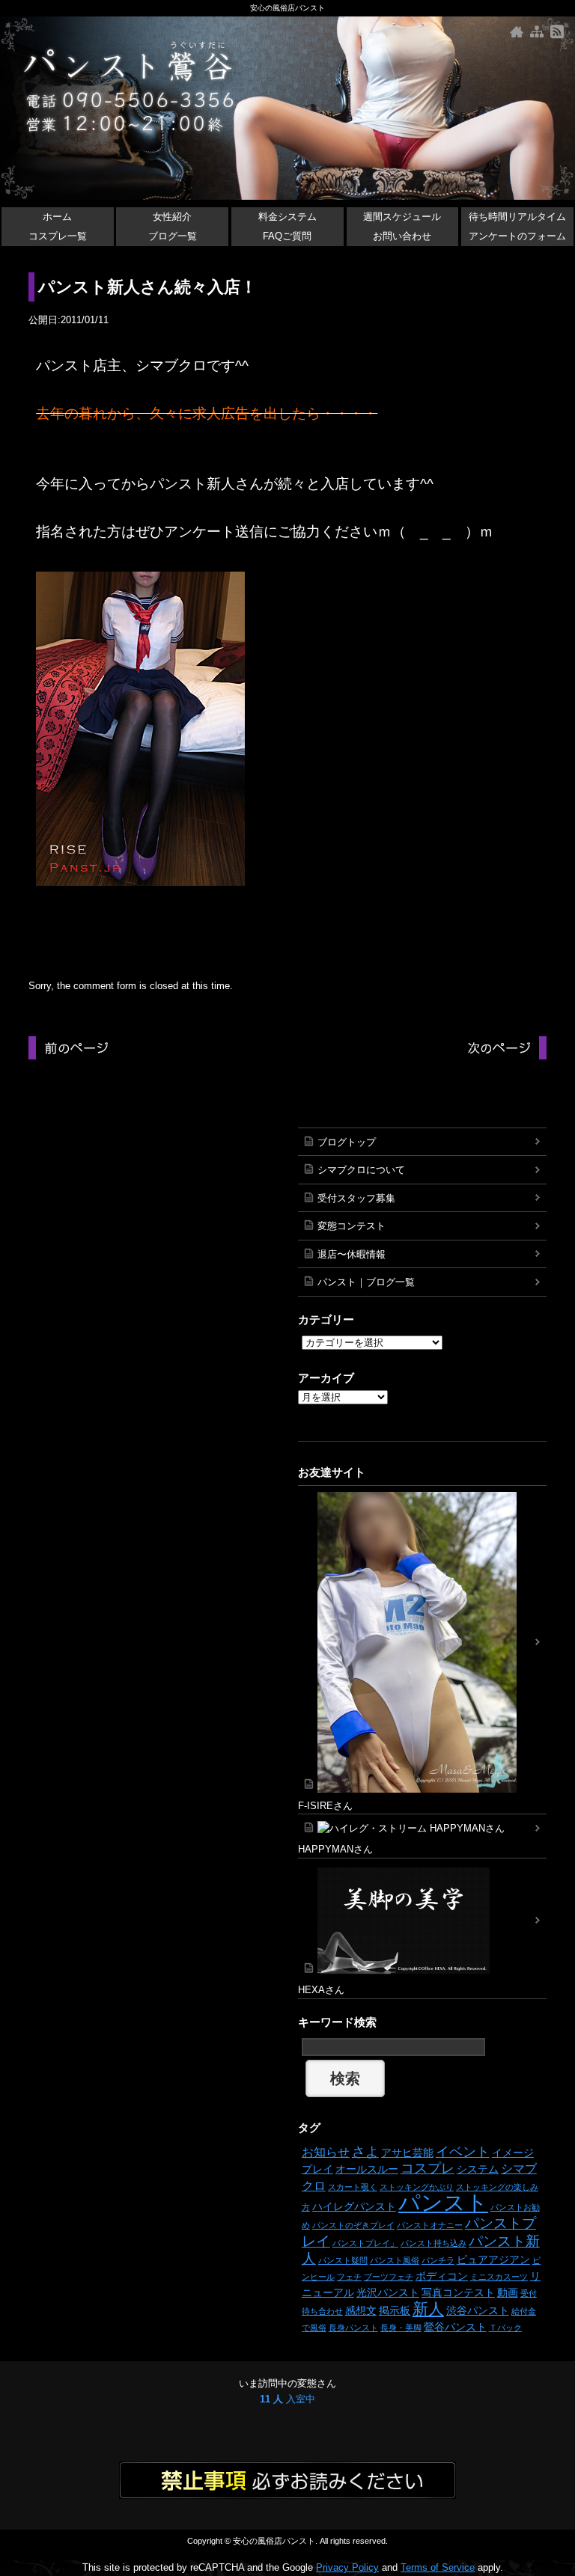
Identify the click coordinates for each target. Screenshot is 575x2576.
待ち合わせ (322, 2311)
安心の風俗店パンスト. (275, 2541)
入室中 (287, 2399)
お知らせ (326, 2152)
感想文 (361, 2310)
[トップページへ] (517, 32)
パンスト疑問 (343, 2260)
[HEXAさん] (422, 1921)
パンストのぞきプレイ (353, 2225)
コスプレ (428, 2168)
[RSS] (557, 32)
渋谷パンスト (478, 2310)
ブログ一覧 (173, 236)
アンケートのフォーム (517, 236)
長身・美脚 (401, 2328)
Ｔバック (505, 2328)
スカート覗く (353, 2187)
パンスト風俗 (395, 2260)
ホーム (57, 217)
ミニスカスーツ (499, 2277)
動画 (508, 2292)
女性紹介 (172, 217)
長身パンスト (353, 2328)
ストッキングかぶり (417, 2187)
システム (478, 2169)
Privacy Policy (347, 2567)
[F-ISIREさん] (422, 1642)
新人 (428, 2309)
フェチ (349, 2277)
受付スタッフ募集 (356, 1198)
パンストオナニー (430, 2225)
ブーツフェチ (389, 2277)
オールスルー (367, 2169)
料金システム (287, 217)
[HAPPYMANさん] (422, 1828)
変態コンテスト (352, 1226)
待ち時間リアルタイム (517, 217)
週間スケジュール (402, 217)
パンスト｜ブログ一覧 (366, 1282)
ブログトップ (347, 1142)
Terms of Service (438, 2567)
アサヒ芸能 (407, 2153)
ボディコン (442, 2276)
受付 (529, 2293)
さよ (365, 2152)
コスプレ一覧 (58, 236)
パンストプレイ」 (365, 2243)
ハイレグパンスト (354, 2206)
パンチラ (438, 2260)
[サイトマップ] (537, 32)
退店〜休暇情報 (352, 1254)
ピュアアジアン (493, 2260)
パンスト (443, 2202)
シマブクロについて (361, 1170)
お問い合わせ (402, 236)
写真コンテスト (458, 2292)
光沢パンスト (388, 2292)
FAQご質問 (287, 236)
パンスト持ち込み (433, 2243)
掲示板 (395, 2310)
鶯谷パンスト (455, 2327)
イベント (463, 2152)
